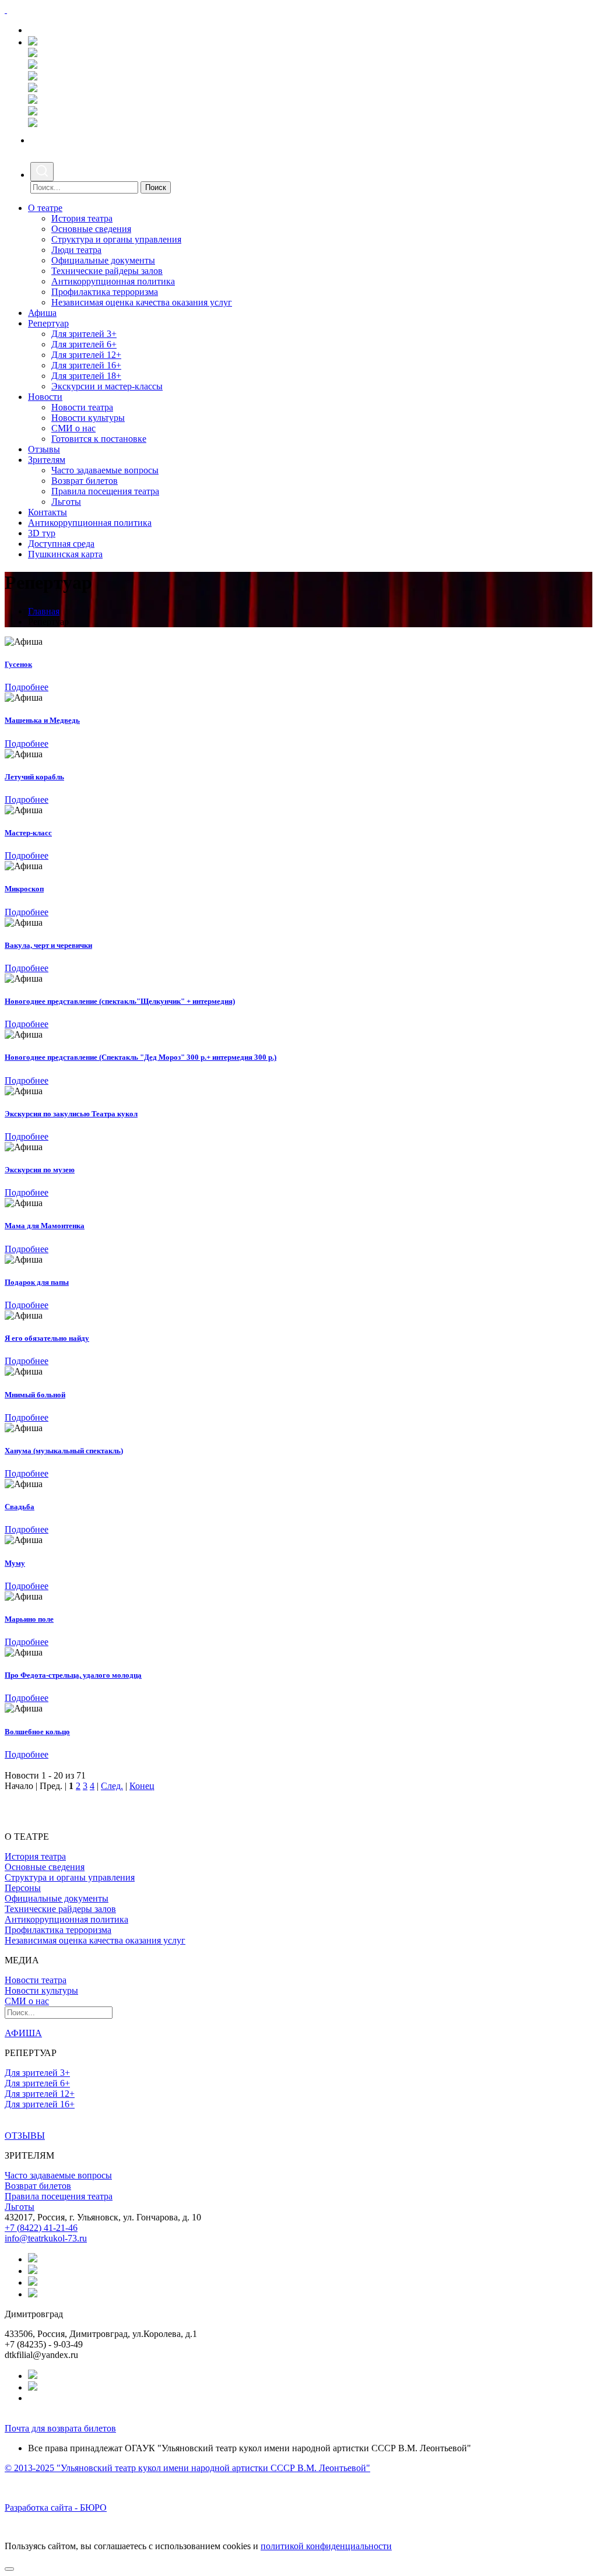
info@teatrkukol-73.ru (46, 2238)
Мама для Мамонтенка (45, 1226)
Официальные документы (103, 260)
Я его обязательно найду (47, 1338)
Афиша (42, 313)
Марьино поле (29, 1619)
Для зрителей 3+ (84, 334)
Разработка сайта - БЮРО (56, 2508)
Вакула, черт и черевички (48, 945)
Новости (45, 397)
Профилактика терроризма (105, 292)
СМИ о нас (73, 428)
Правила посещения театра (105, 491)
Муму (15, 1563)
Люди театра (76, 250)
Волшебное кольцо (37, 1732)
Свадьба (20, 1507)
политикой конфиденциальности (326, 2546)
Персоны (23, 1888)
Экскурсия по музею (40, 1170)
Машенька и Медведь (42, 720)
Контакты (48, 512)
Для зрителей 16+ (86, 365)
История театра (82, 218)
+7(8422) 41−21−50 (70, 30)
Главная (44, 611)
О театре (45, 208)
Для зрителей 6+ (84, 344)
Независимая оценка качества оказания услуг (142, 302)
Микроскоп (24, 889)
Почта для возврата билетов (60, 2428)
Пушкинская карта (65, 554)
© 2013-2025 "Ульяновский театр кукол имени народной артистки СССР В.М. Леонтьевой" (187, 2468)
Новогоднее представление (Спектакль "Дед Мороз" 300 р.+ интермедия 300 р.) (141, 1057)
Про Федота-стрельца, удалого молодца (73, 1675)
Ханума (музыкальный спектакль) (64, 1451)
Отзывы (44, 449)
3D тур (42, 533)
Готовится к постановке (99, 439)
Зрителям (47, 460)
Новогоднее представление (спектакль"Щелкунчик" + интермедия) (120, 1001)
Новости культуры (88, 418)
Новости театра (82, 407)
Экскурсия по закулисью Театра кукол (71, 1114)
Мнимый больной (35, 1395)
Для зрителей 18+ (86, 376)
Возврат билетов (85, 481)
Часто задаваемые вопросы (105, 470)
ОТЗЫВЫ (25, 2136)
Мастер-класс (28, 833)
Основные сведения (91, 229)
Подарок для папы (37, 1282)
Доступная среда (61, 544)
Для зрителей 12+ (86, 355)
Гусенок (18, 664)
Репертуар (48, 323)
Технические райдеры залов (107, 271)
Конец (142, 1786)
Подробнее (27, 687)
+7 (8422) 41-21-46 (41, 2228)
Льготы (66, 502)
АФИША (23, 2033)
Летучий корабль (34, 777)
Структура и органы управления (116, 239)
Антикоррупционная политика (113, 281)
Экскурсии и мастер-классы (107, 386)
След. (112, 1786)
